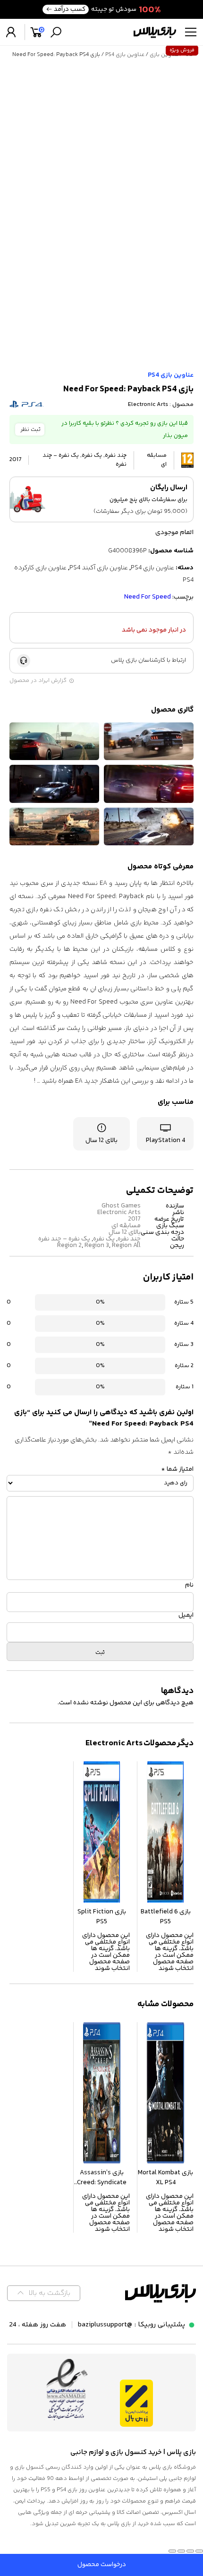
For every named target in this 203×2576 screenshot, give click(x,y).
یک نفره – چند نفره (64, 1239)
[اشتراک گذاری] (181, 2551)
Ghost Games (121, 1206)
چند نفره (129, 1239)
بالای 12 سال (125, 1232)
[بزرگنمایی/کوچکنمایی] (199, 2551)
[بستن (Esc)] (172, 2551)
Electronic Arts (148, 405)
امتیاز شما (177, 1469)
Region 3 (97, 1246)
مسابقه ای (126, 1226)
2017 (134, 1219)
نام (189, 1585)
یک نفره (104, 1239)
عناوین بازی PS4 (125, 55)
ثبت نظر (30, 429)
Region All (126, 1246)
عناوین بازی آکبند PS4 (99, 568)
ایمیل (186, 1615)
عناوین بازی (164, 55)
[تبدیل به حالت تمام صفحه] (190, 2551)
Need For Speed (148, 597)
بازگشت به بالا (50, 2293)
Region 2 (69, 1246)
